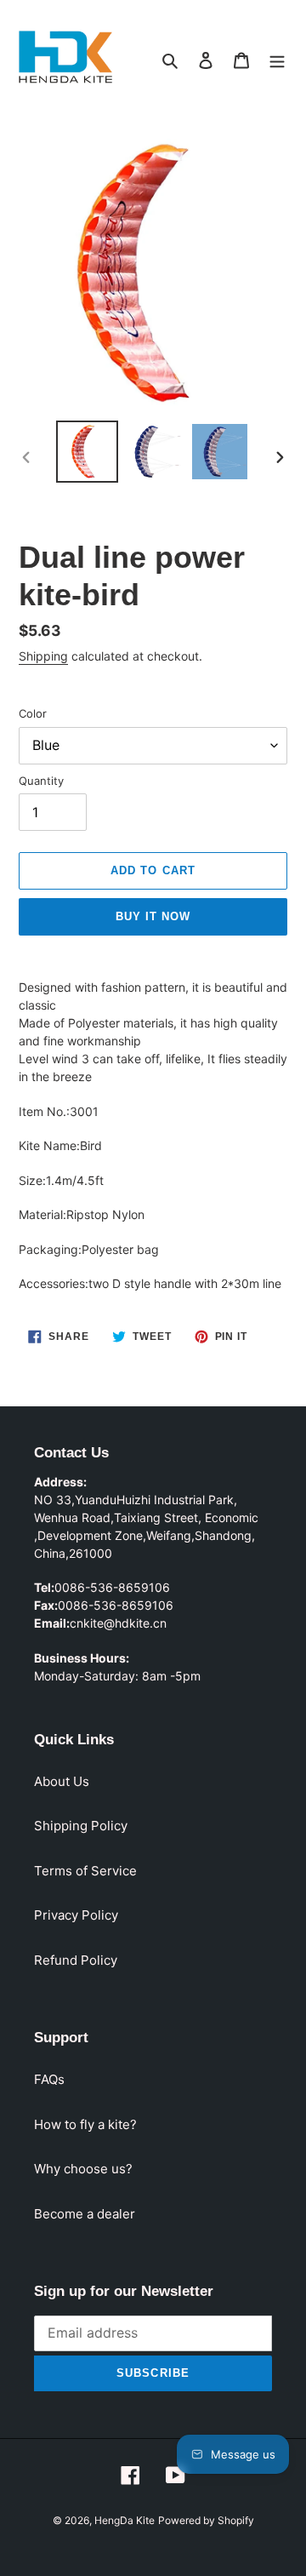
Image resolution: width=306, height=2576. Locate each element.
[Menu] (277, 60)
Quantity (41, 781)
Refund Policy (76, 1960)
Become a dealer (85, 2214)
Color (33, 713)
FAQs (49, 2079)
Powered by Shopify (206, 2520)
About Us (62, 1781)
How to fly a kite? (85, 2124)
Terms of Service (85, 1871)
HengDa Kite (125, 2520)
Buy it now (153, 916)
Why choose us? (83, 2169)
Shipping (43, 656)
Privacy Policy (76, 1915)
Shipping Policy (81, 1826)
